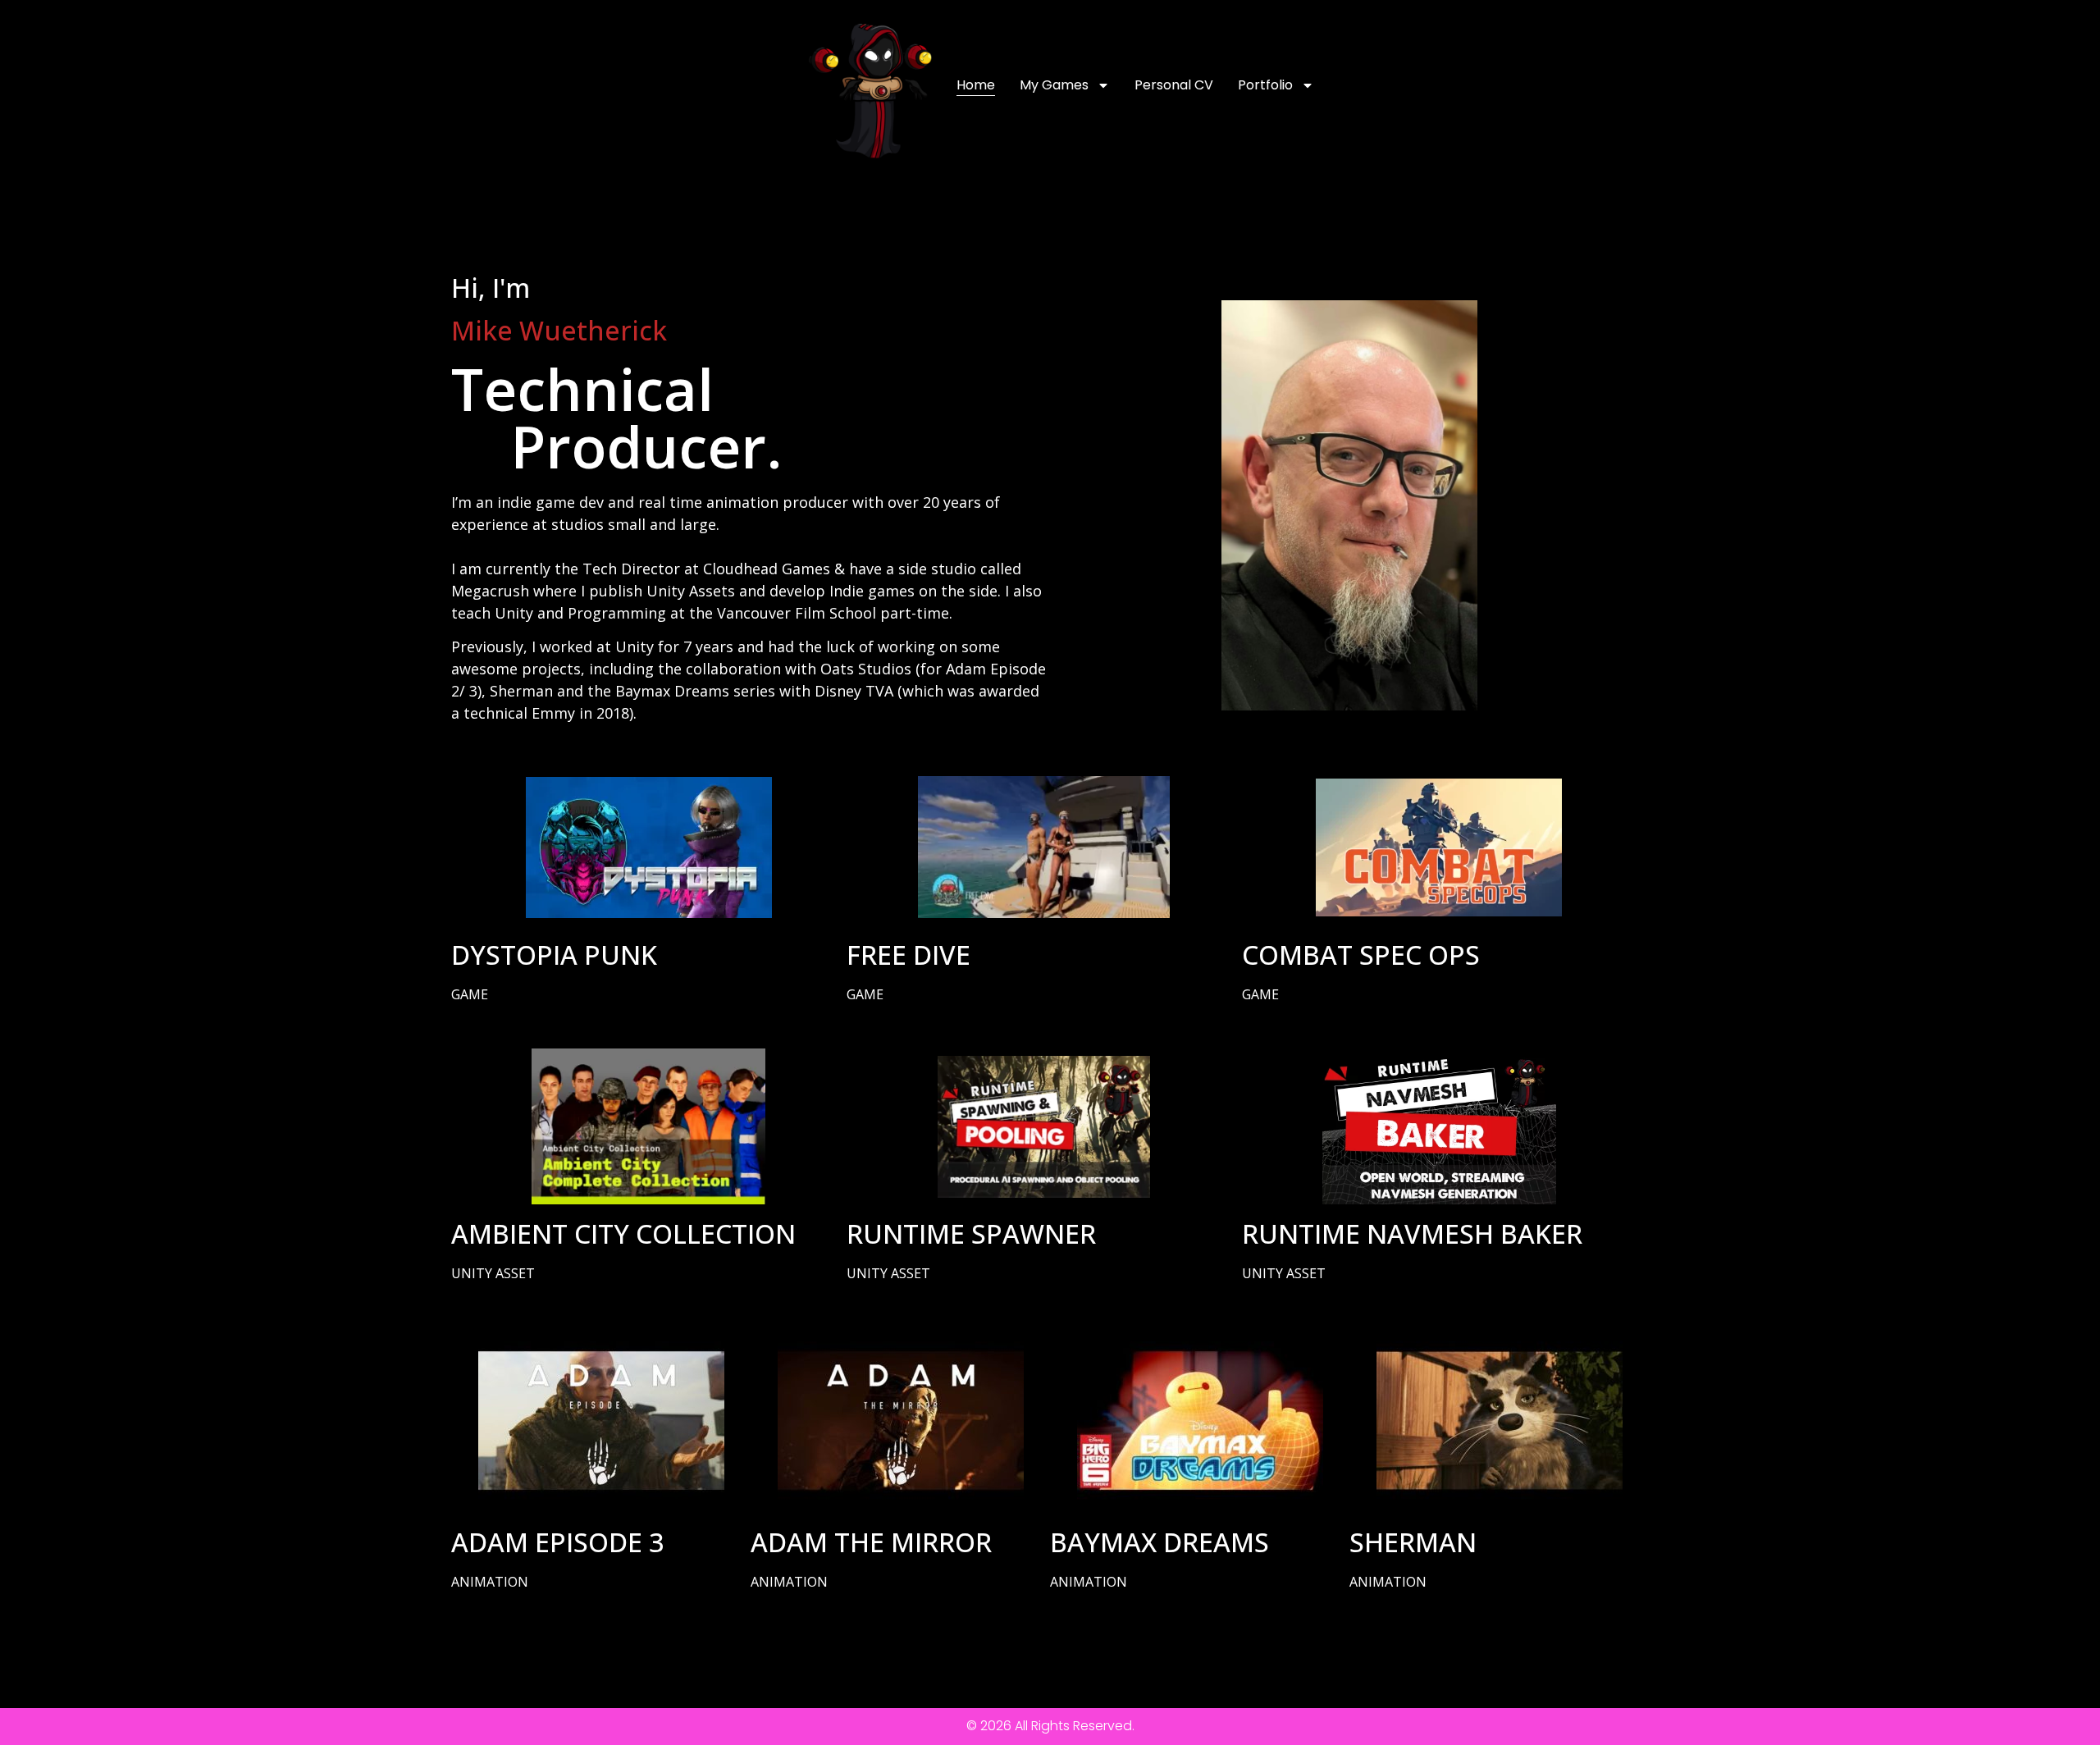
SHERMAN (1413, 1542)
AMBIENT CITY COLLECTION (623, 1233)
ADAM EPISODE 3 (557, 1542)
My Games (1054, 85)
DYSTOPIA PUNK (554, 955)
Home (976, 85)
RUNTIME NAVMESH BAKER (1412, 1233)
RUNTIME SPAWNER (971, 1233)
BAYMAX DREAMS (1160, 1542)
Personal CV (1174, 85)
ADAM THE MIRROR (871, 1542)
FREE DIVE (908, 955)
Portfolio (1265, 85)
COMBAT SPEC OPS (1361, 955)
